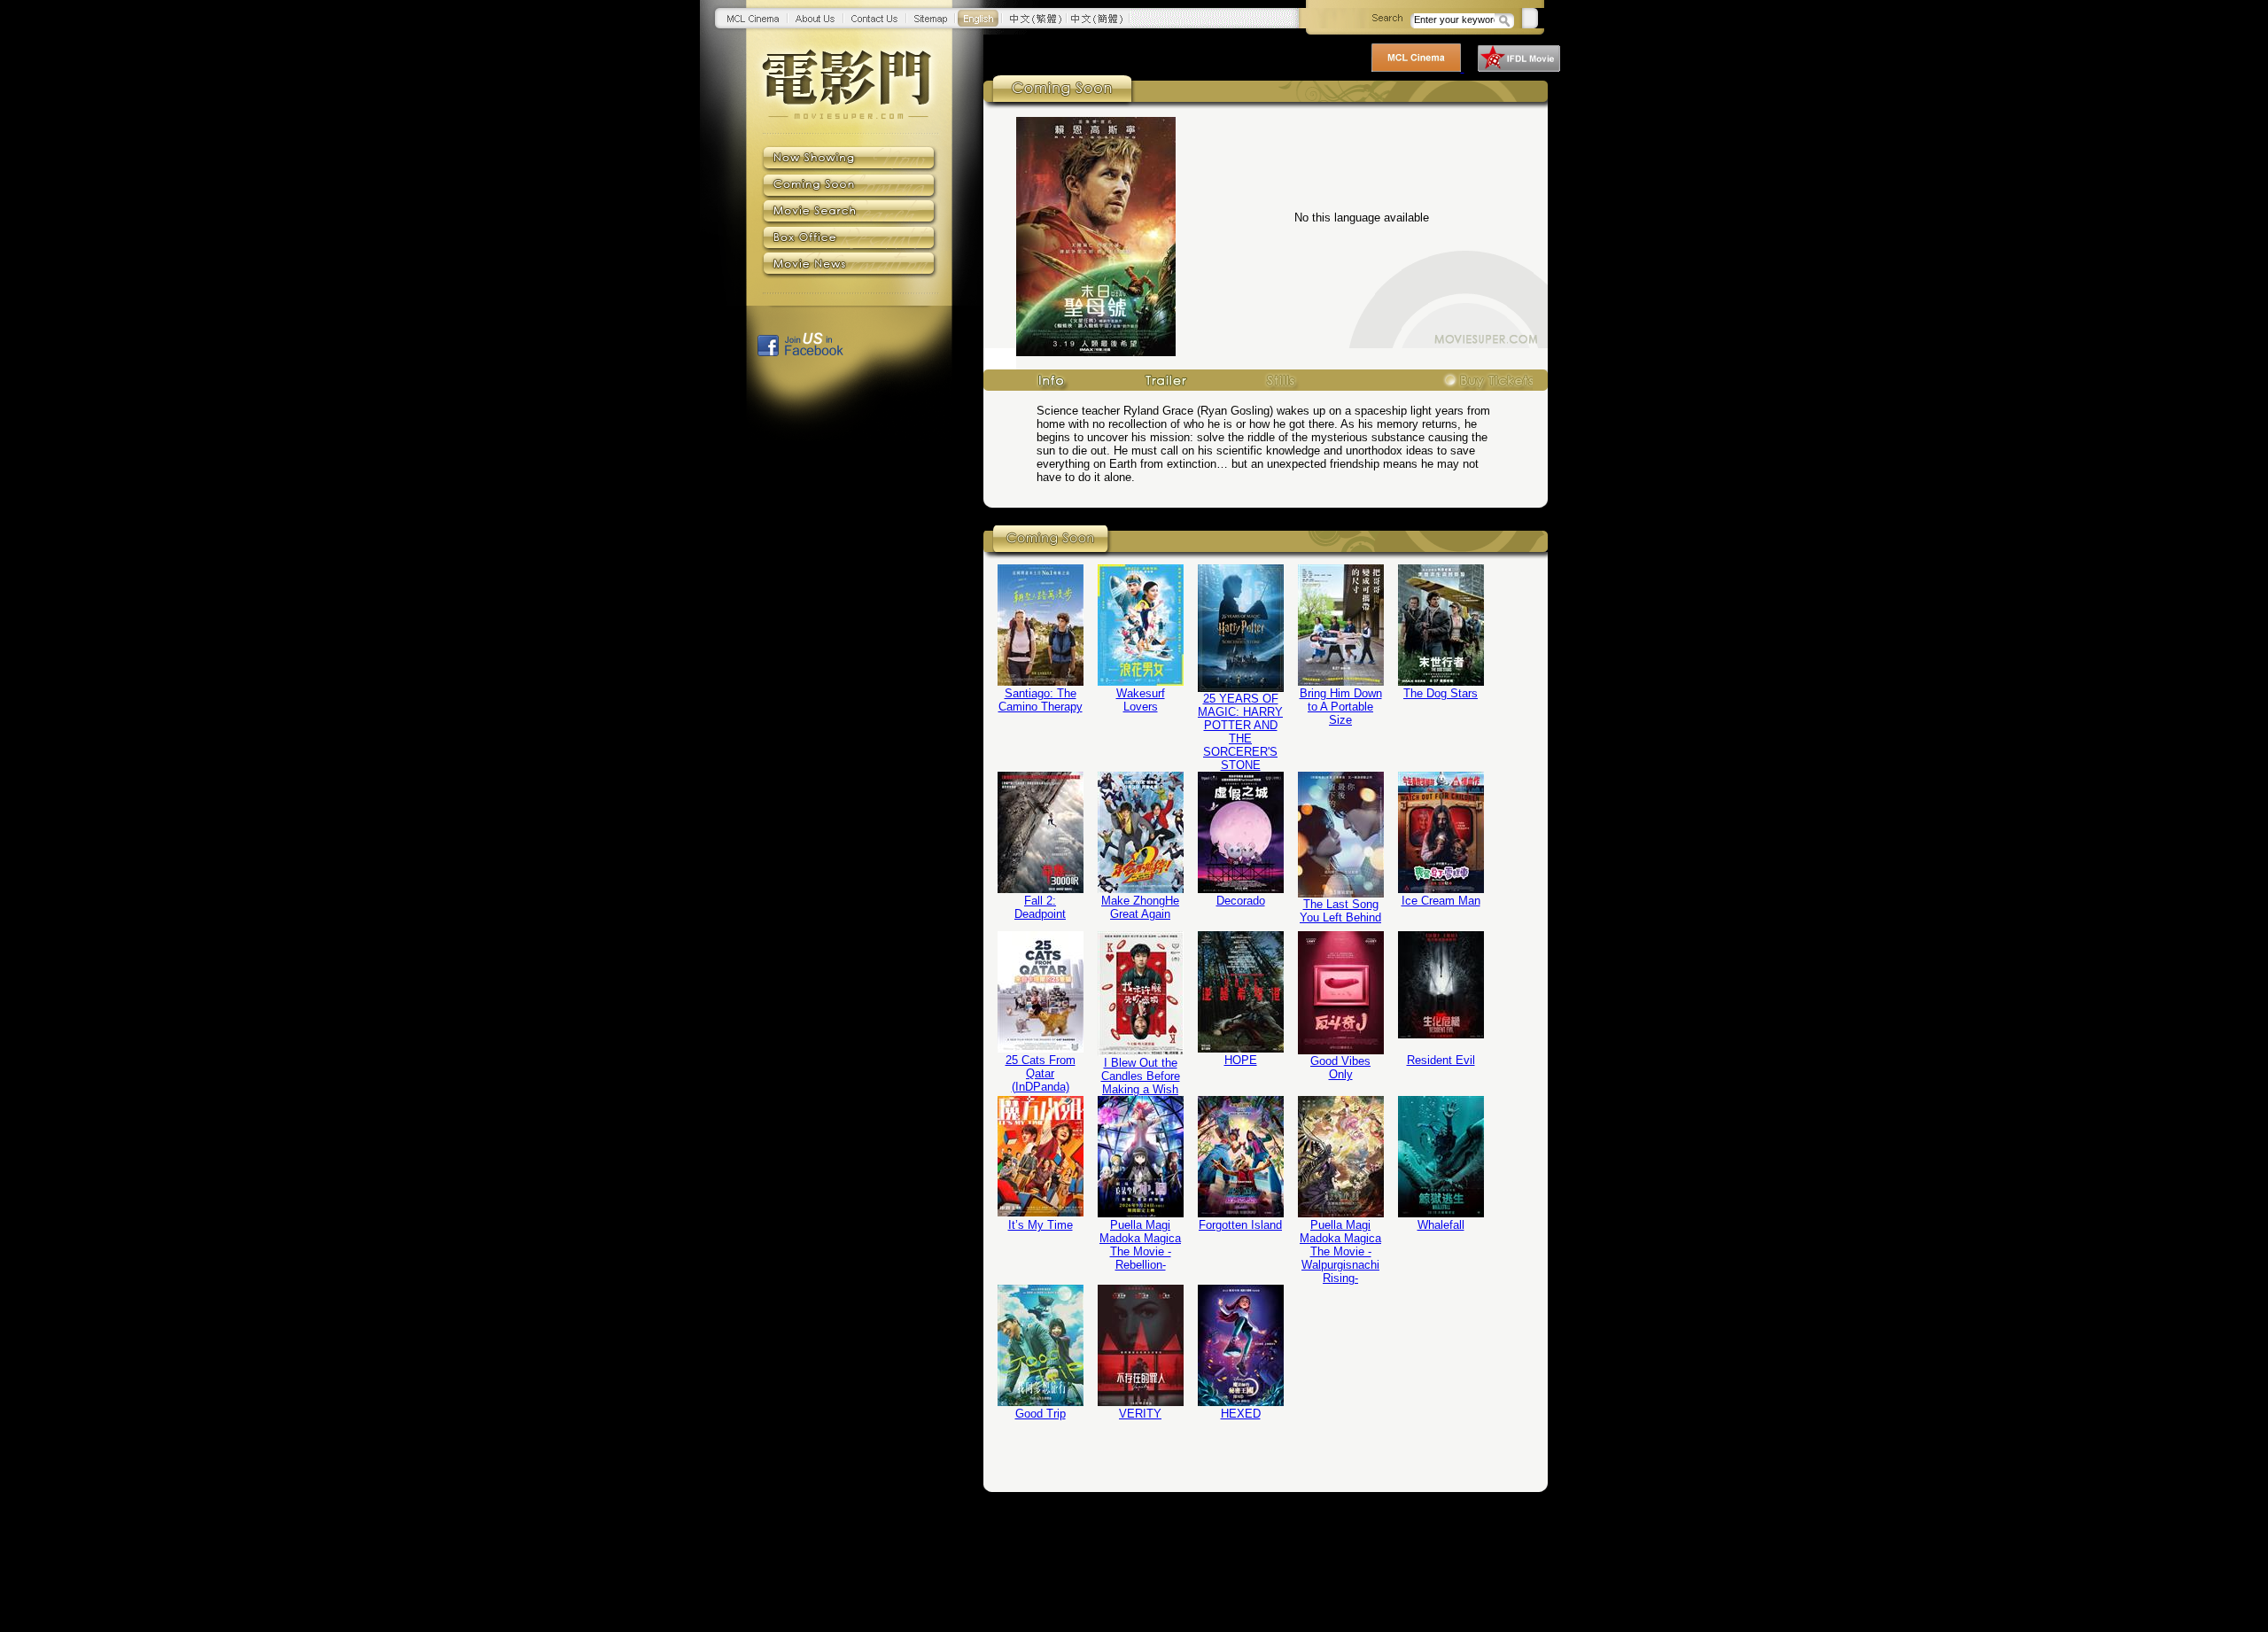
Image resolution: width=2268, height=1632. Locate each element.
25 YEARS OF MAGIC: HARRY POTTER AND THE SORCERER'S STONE (1240, 732)
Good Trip (1041, 1414)
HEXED (1241, 1414)
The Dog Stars (1441, 693)
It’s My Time (1041, 1225)
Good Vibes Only (1340, 1068)
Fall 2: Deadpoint (1040, 907)
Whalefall (1441, 1225)
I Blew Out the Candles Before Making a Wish (1141, 1076)
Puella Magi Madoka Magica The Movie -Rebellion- (1140, 1245)
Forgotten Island (1240, 1225)
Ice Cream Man (1441, 901)
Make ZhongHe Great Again (1140, 907)
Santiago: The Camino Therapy (1041, 700)
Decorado (1241, 901)
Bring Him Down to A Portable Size (1341, 707)
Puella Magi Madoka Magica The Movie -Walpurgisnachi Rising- (1340, 1251)
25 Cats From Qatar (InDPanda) (1041, 1073)
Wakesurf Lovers (1141, 700)
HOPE (1241, 1060)
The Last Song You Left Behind (1340, 911)
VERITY (1140, 1414)
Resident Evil (1441, 1060)
